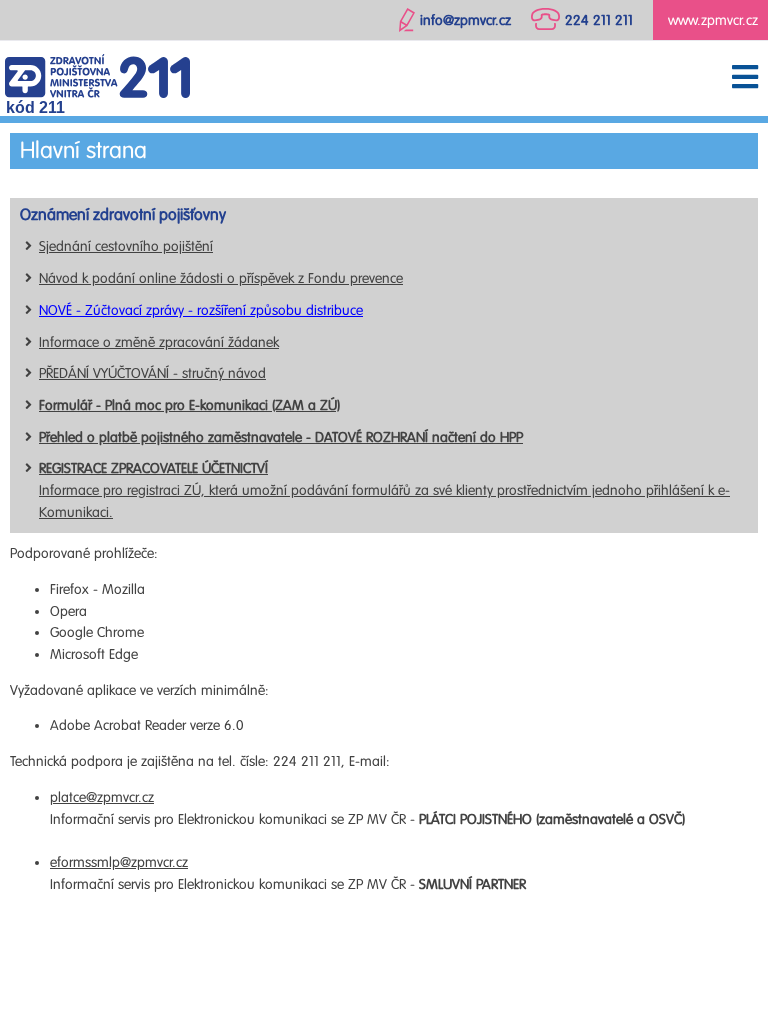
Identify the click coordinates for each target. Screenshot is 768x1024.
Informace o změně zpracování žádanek (159, 342)
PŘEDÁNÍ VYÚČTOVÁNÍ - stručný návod (152, 373)
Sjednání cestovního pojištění (126, 246)
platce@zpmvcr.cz (102, 797)
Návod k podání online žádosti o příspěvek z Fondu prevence (221, 278)
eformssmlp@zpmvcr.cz (119, 862)
